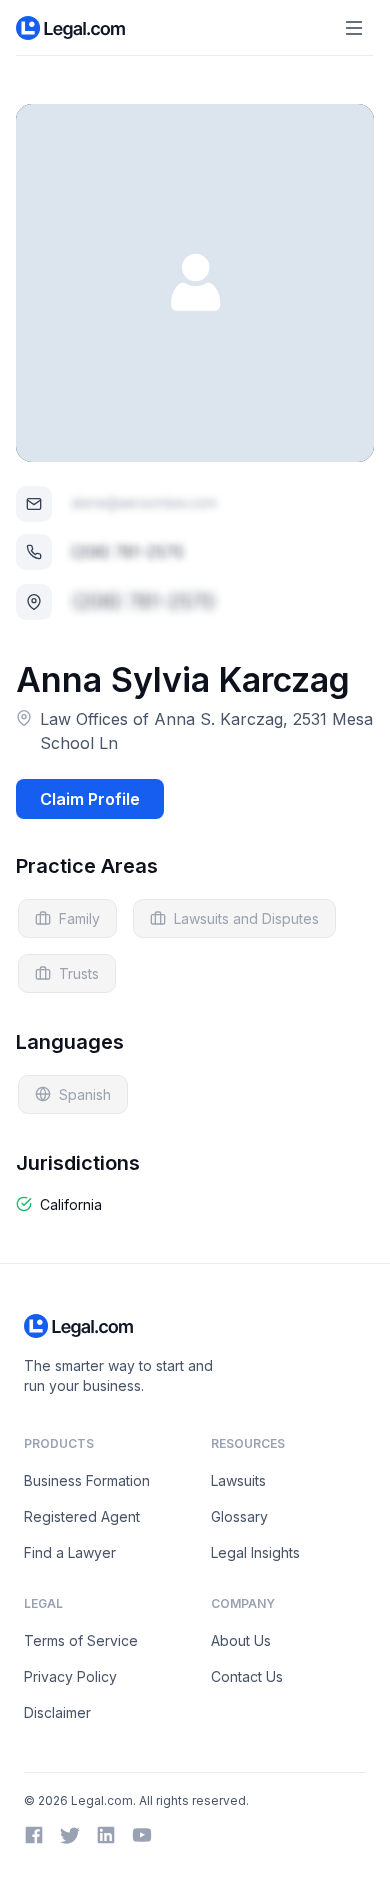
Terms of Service (81, 1640)
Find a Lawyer (70, 1552)
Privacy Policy (70, 1676)
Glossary (239, 1516)
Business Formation (87, 1480)
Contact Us (247, 1676)
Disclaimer (57, 1712)
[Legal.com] (71, 28)
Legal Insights (255, 1552)
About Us (241, 1640)
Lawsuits (238, 1480)
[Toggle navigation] (354, 28)
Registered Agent (82, 1516)
